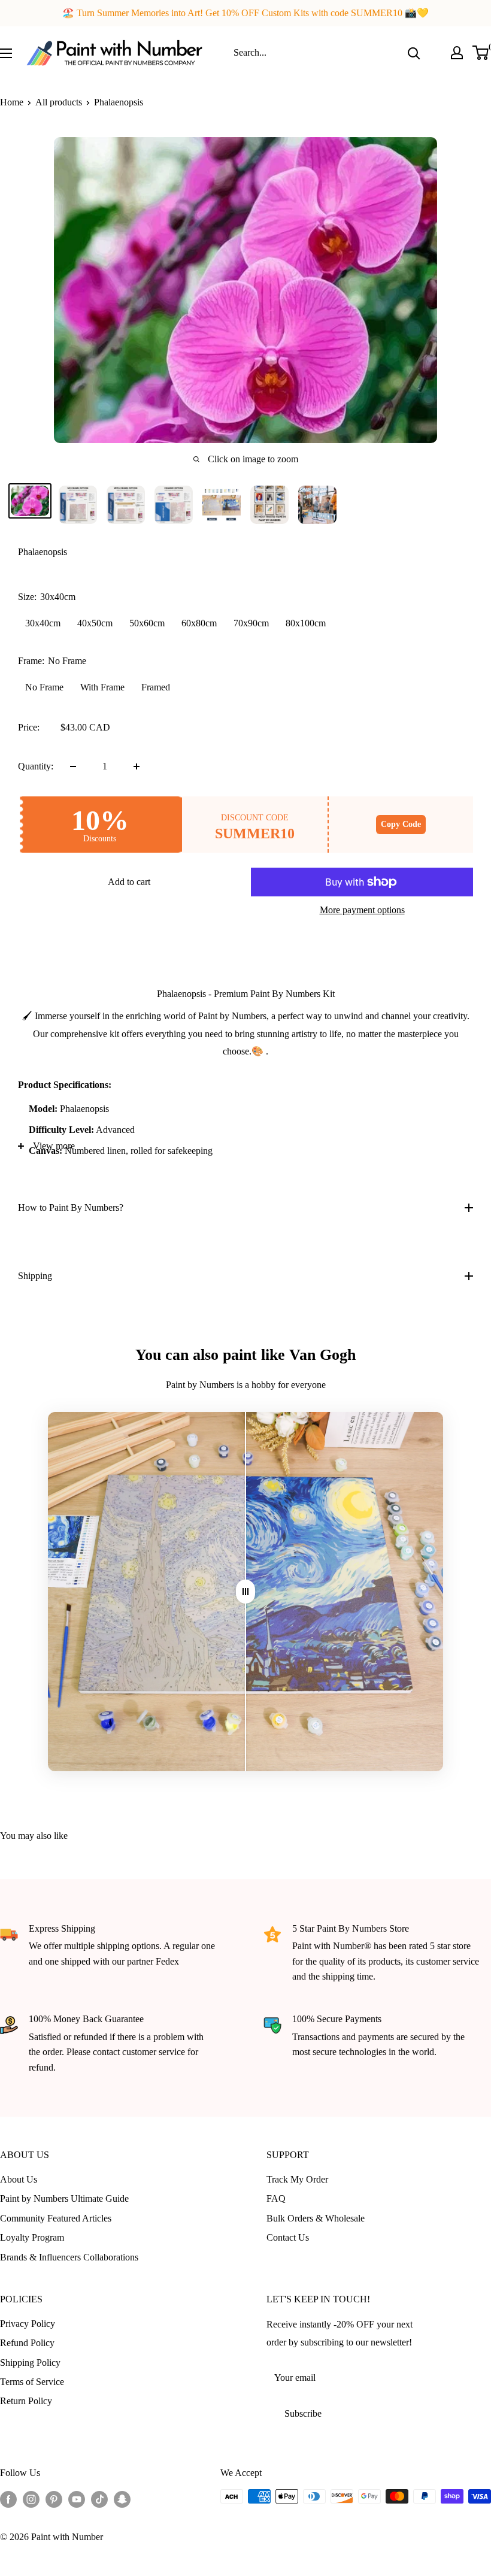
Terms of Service (32, 2382)
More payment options (362, 910)
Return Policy (26, 2401)
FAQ (276, 2198)
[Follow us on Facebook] (8, 2498)
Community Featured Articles (56, 2218)
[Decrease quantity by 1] (73, 766)
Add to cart (129, 882)
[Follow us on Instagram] (31, 2498)
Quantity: (36, 766)
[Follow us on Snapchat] (122, 2498)
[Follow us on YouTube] (77, 2498)
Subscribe (303, 2413)
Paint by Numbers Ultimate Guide (64, 2198)
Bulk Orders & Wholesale (316, 2218)
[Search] (414, 53)
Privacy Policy (28, 2324)
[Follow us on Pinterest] (54, 2498)
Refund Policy (27, 2343)
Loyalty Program (32, 2237)
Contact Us (288, 2237)
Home (12, 102)
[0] (481, 53)
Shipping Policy (30, 2363)
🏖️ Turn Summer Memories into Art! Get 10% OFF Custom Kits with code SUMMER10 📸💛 (245, 13)
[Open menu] (6, 53)
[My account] (457, 53)
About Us (19, 2179)
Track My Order (297, 2179)
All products (59, 102)
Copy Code (401, 824)
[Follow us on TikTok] (99, 2498)
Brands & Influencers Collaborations (69, 2257)
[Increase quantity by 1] (137, 766)
